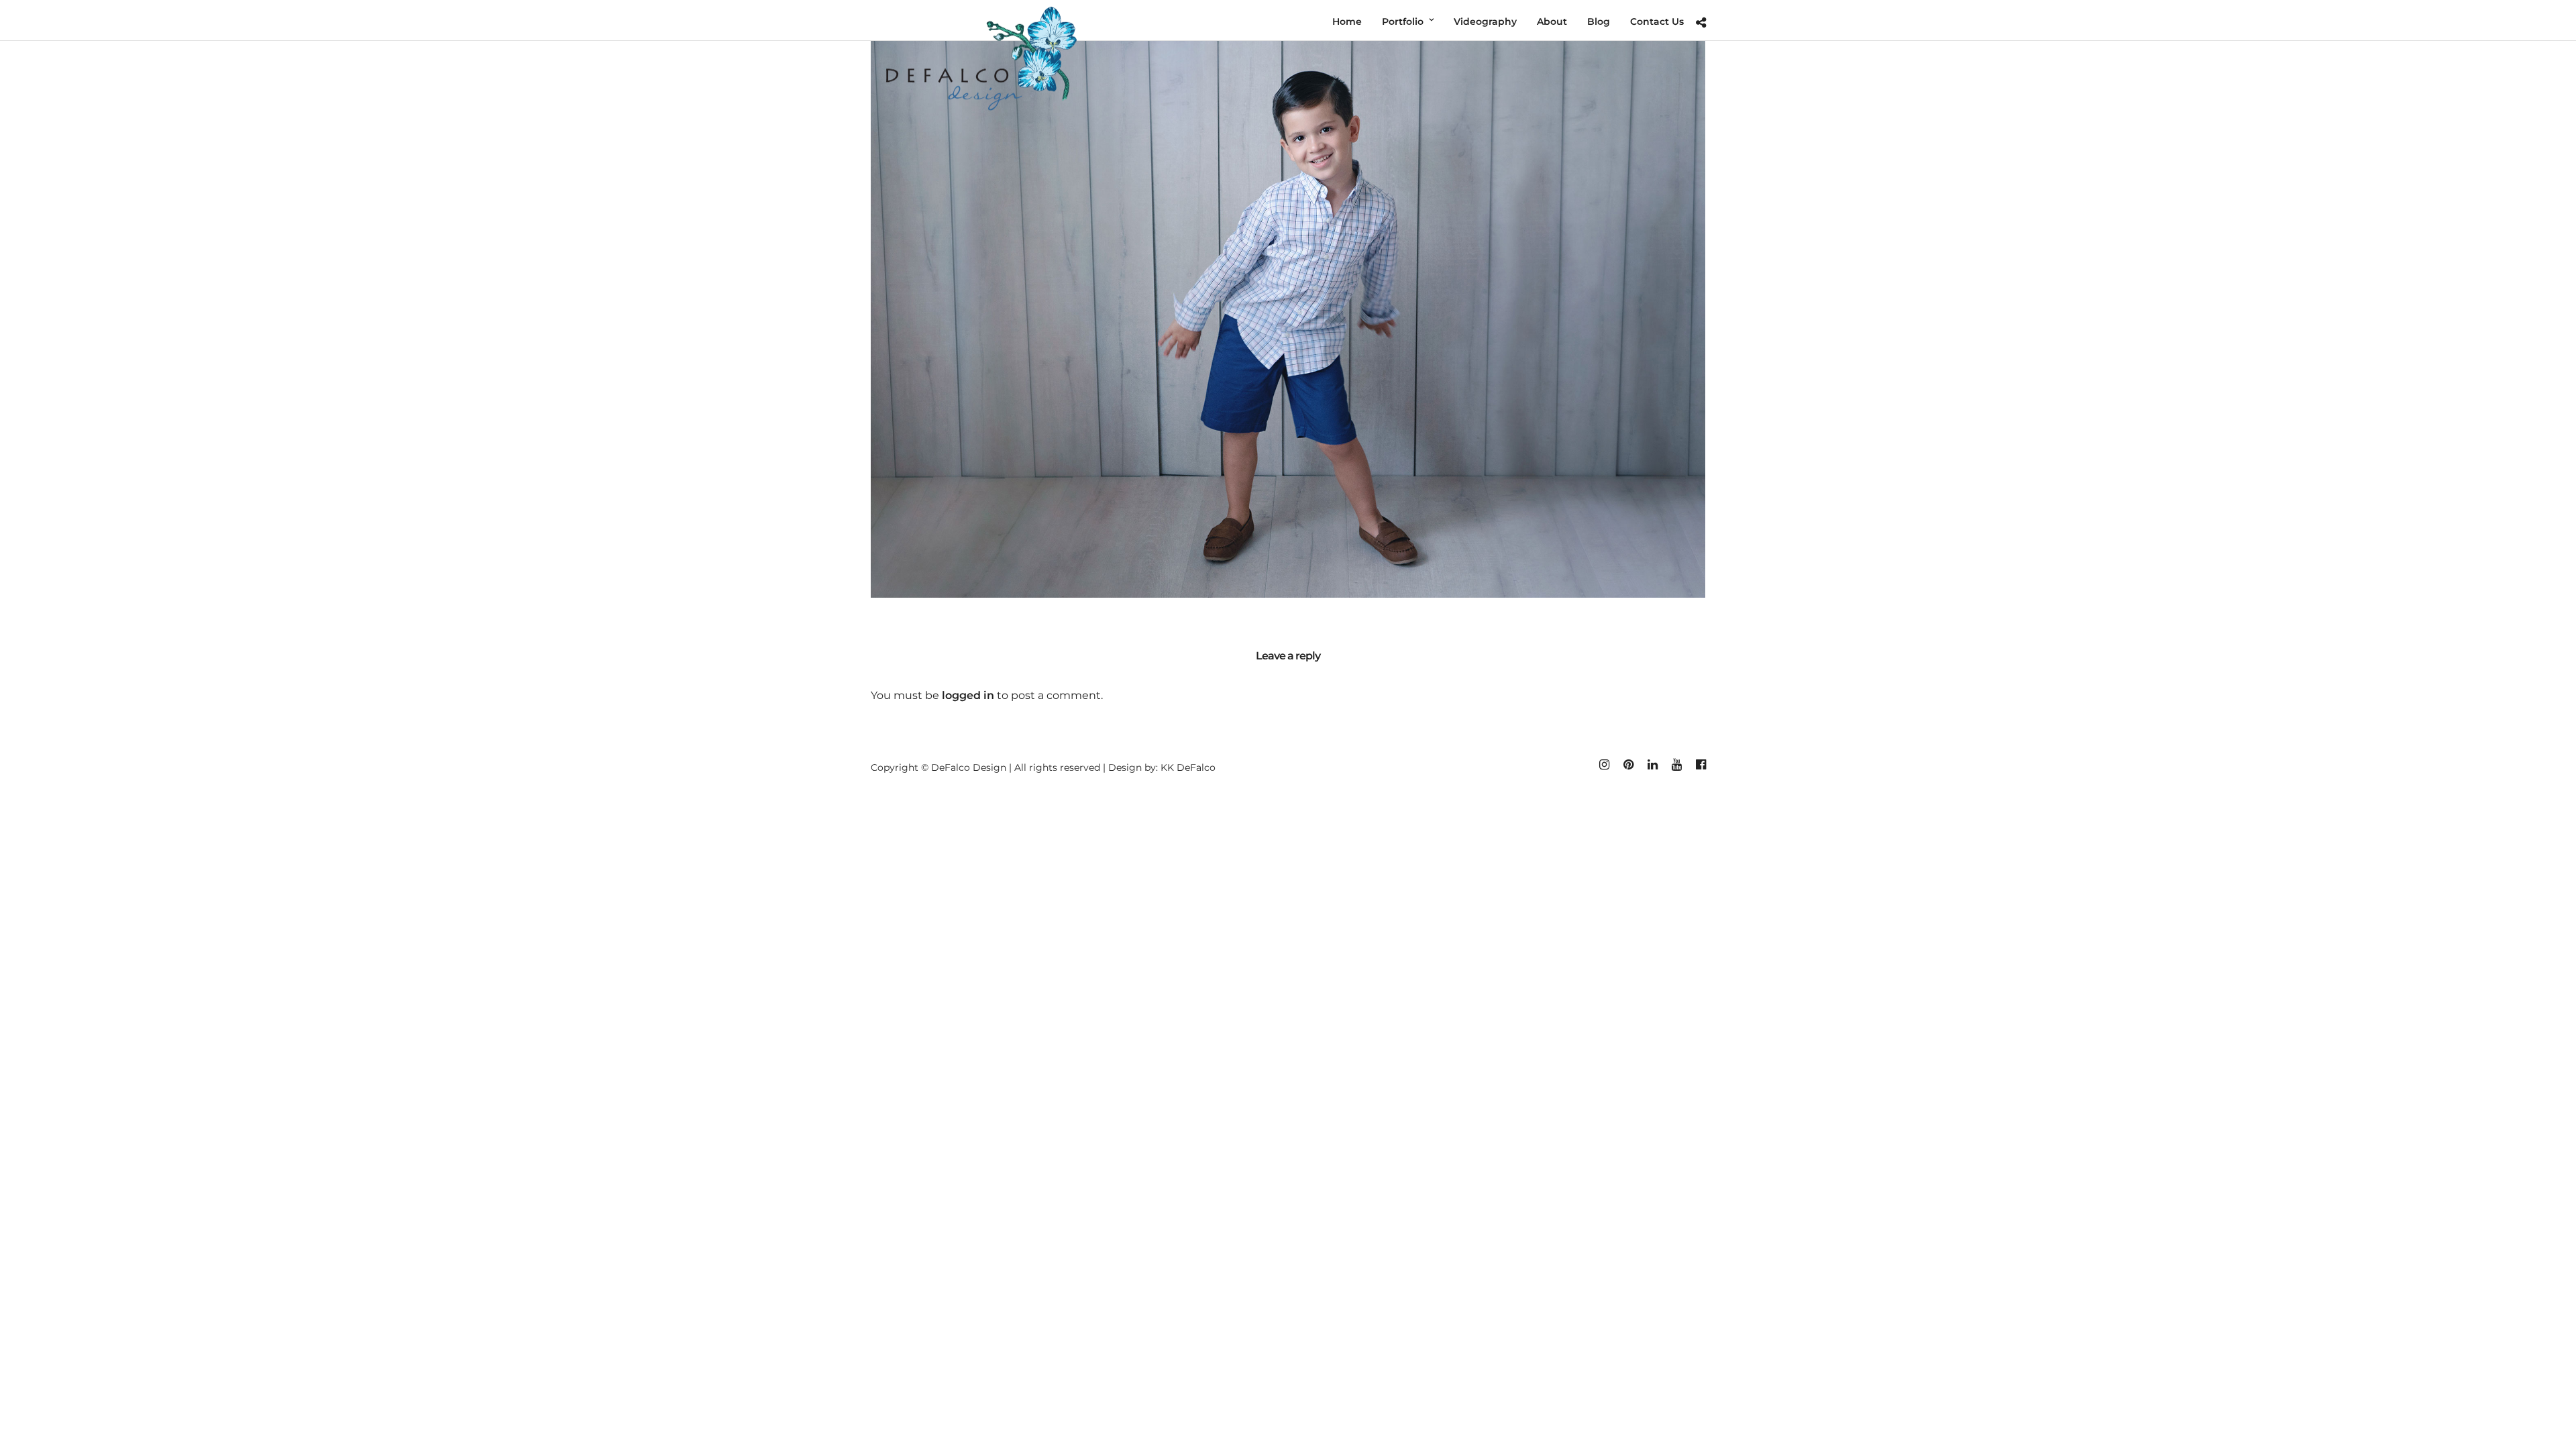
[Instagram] (1604, 765)
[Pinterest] (1628, 765)
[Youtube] (1676, 765)
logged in (968, 695)
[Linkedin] (1652, 765)
